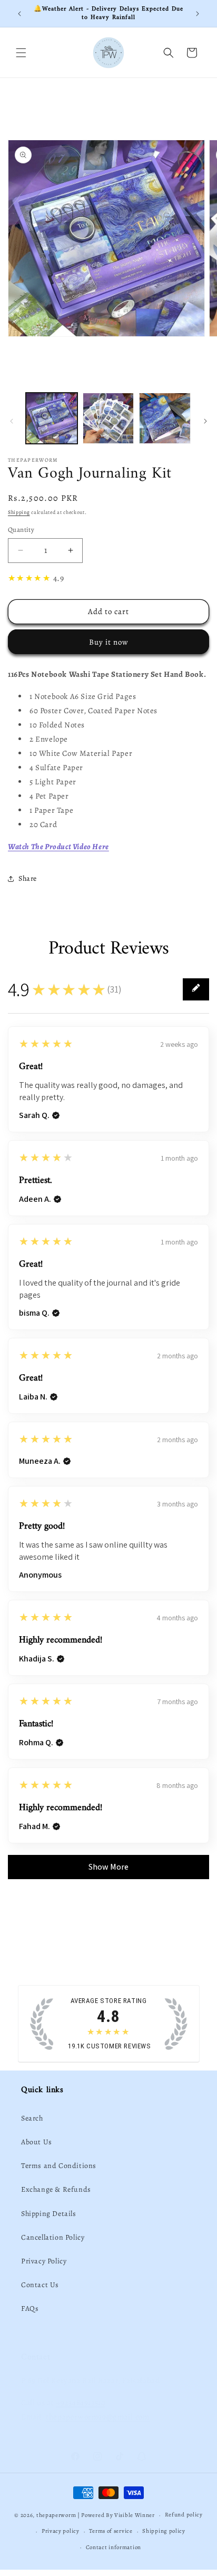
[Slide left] (12, 421)
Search (32, 2118)
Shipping (19, 512)
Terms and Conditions (59, 2166)
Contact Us (40, 2285)
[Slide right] (205, 421)
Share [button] (28, 878)
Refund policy (184, 2515)
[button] (21, 53)
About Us (37, 2142)
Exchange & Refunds (56, 2189)
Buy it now (109, 642)
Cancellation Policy (53, 2237)
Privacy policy (61, 2531)
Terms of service (111, 2531)
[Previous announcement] (19, 14)
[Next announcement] (198, 14)
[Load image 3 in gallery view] (165, 419)
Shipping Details (49, 2214)
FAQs (30, 2308)
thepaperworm (56, 2515)
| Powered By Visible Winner (116, 2515)
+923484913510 (81, 2403)
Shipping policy (164, 2531)
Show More (108, 1867)
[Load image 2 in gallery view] (108, 419)
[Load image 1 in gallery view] (52, 419)
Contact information (114, 2547)
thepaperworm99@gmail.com (97, 2417)
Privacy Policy (44, 2261)
